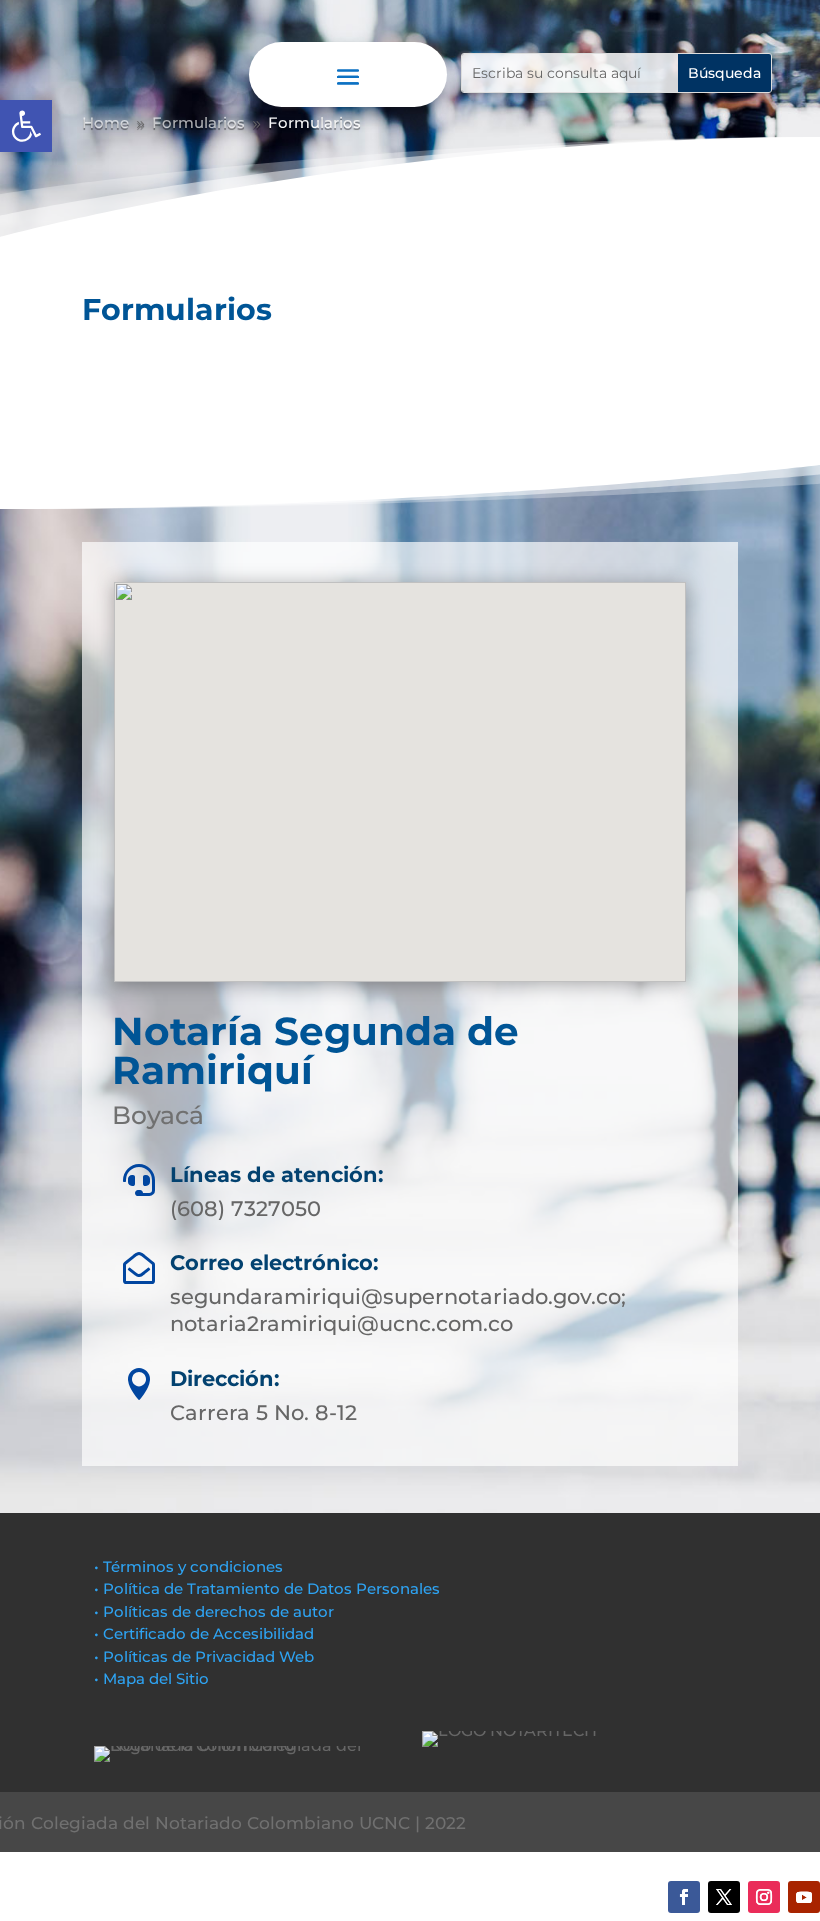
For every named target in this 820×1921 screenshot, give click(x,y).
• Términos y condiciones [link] (188, 1566)
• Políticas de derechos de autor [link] (214, 1611)
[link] (26, 126)
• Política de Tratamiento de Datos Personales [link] (267, 1588)
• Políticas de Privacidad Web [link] (204, 1656)
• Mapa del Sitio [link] (153, 1678)
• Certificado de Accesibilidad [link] (204, 1633)
